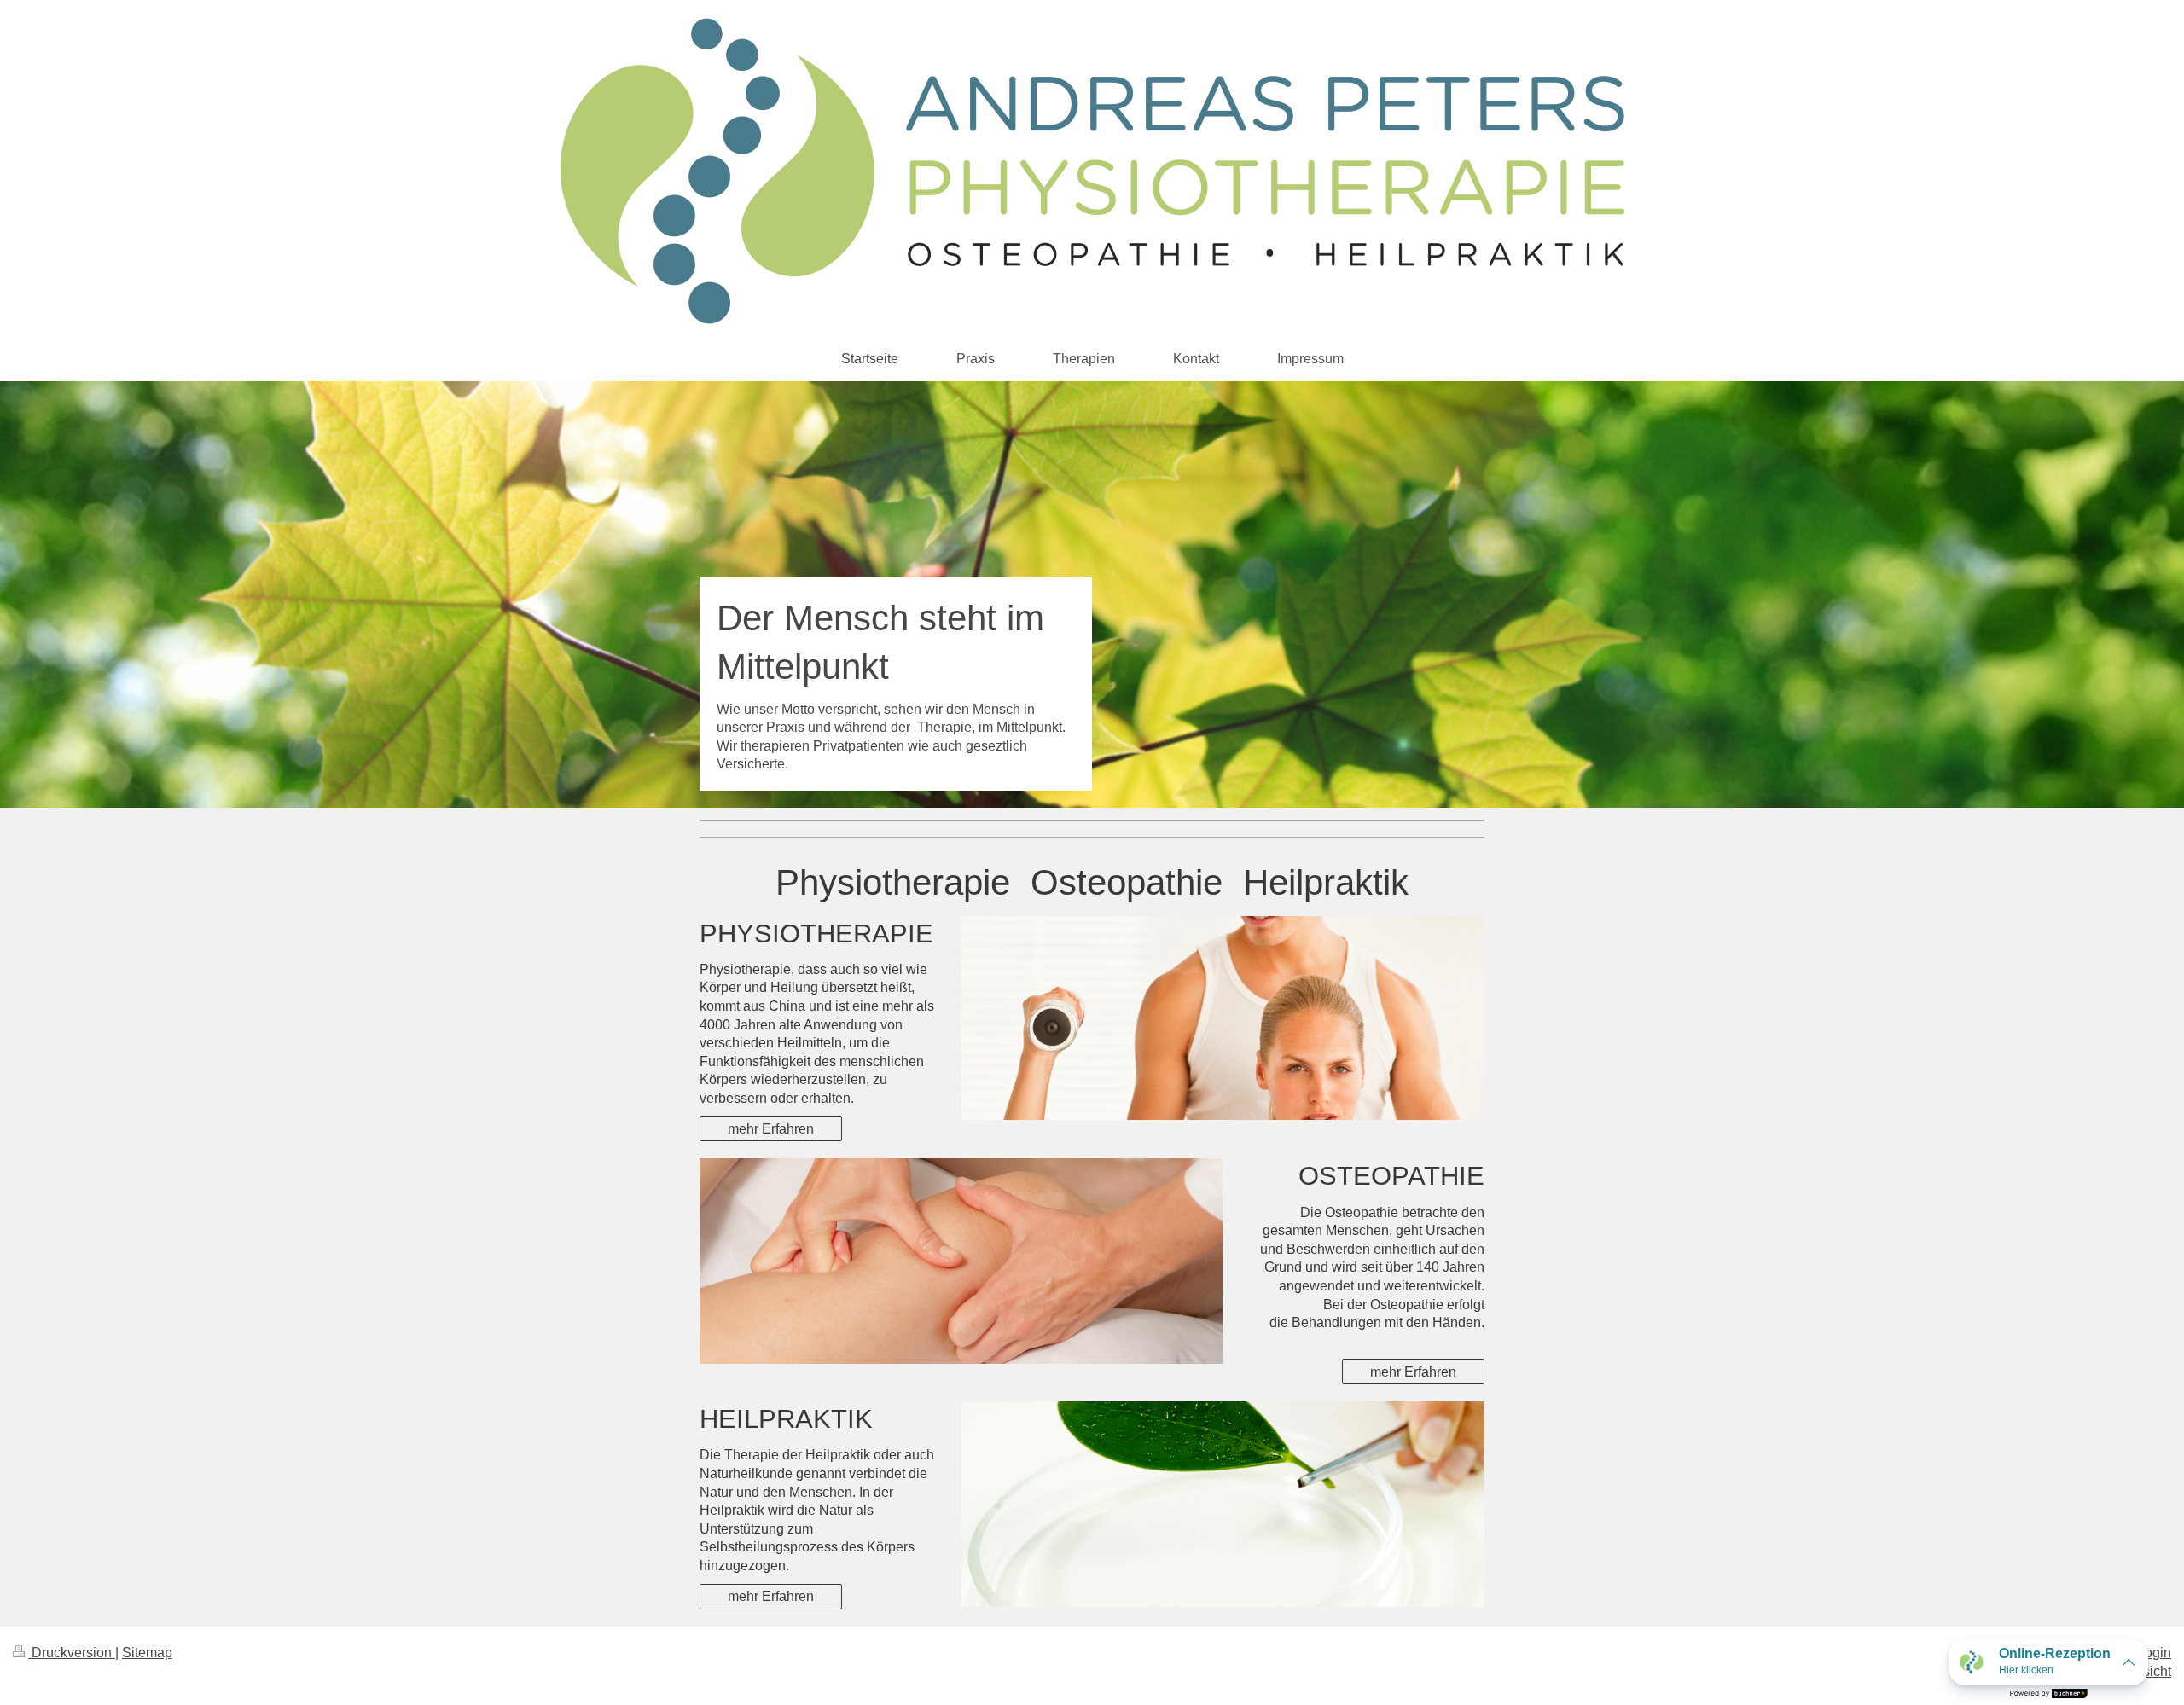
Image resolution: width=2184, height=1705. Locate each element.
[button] (2048, 1662)
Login (2154, 1653)
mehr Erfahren (771, 1129)
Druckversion (72, 1653)
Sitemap (147, 1653)
